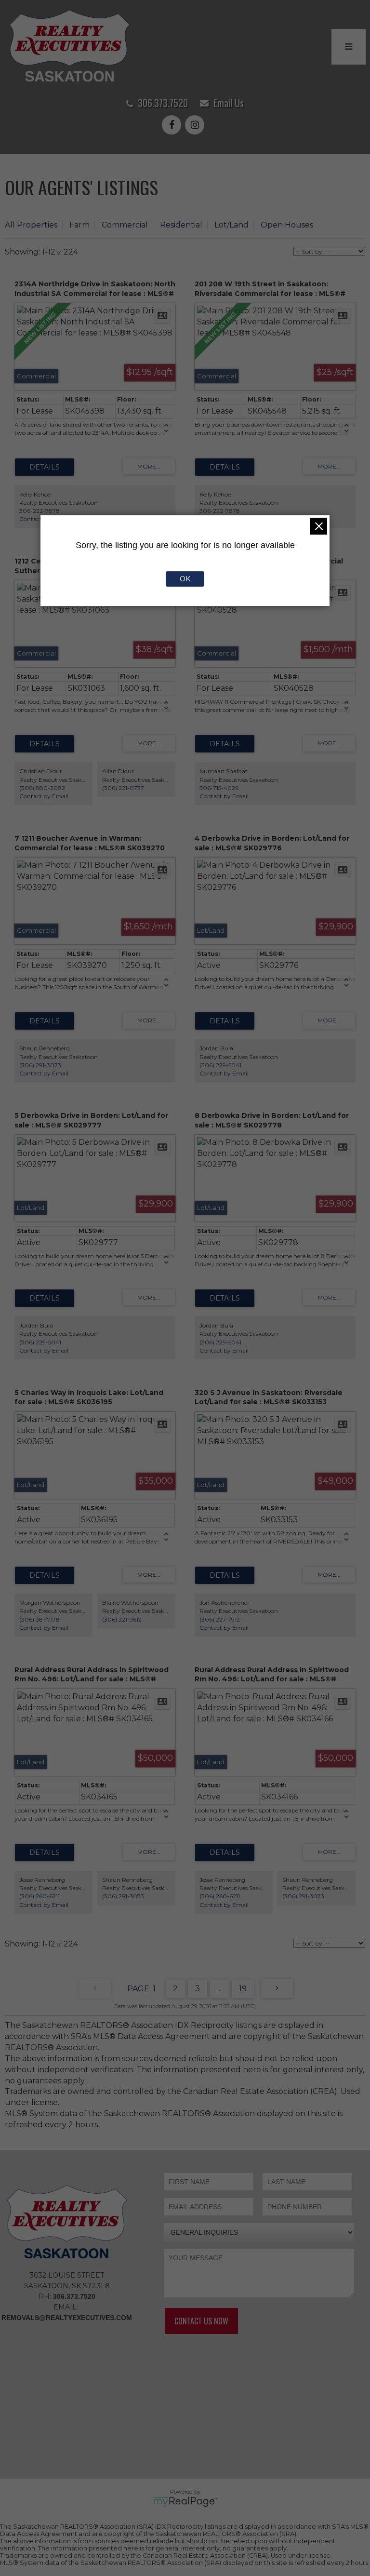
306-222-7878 (40, 511)
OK (185, 579)
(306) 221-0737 (123, 788)
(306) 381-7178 (40, 1619)
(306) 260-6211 (40, 1896)
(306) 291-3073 (40, 1065)
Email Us (229, 103)
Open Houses (287, 225)
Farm (79, 225)
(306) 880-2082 (42, 788)
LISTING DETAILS (45, 467)
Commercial (125, 225)
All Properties (31, 225)
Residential (181, 225)
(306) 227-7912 (220, 1619)
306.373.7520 (163, 103)
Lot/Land (231, 225)
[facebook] (173, 126)
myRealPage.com (185, 2502)
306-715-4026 (219, 788)
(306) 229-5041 (220, 1065)
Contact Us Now (201, 2321)
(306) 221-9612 (122, 1619)
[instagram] (197, 126)
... (219, 1989)
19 (243, 1989)
